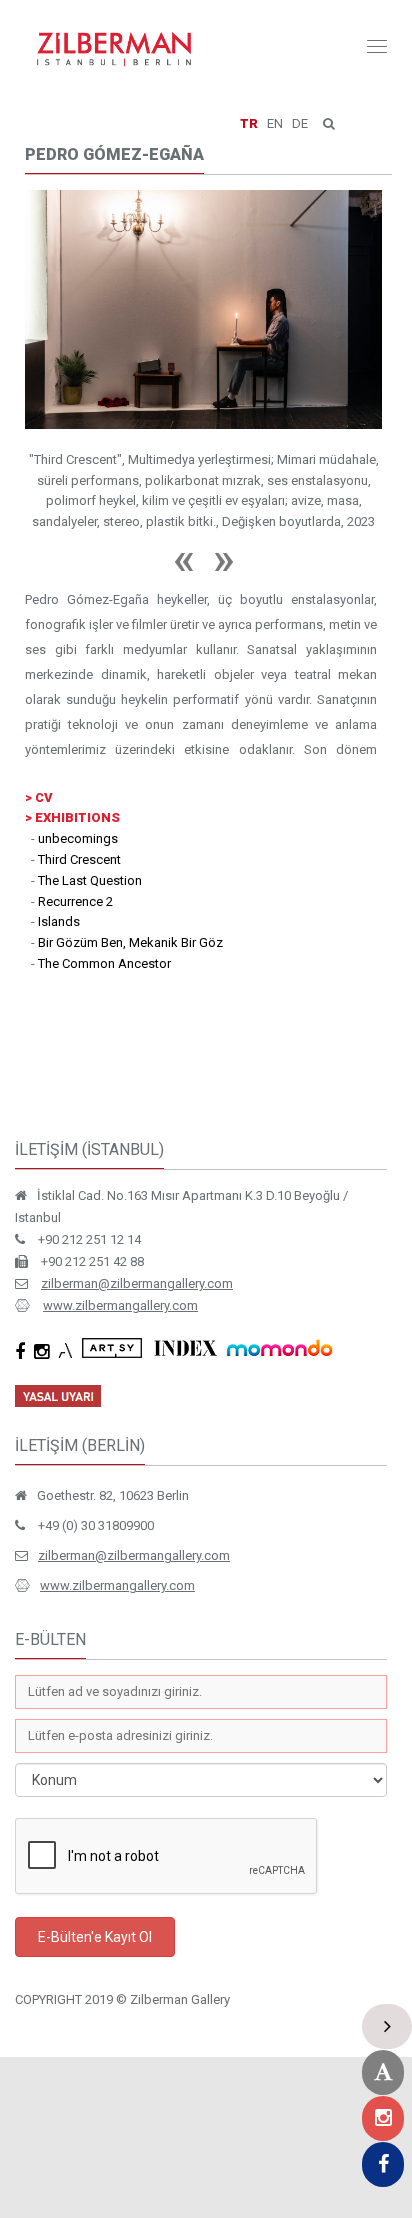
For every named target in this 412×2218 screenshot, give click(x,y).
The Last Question (90, 880)
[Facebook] (383, 2164)
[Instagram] (383, 2118)
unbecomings (78, 838)
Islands (59, 921)
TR (249, 123)
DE (300, 123)
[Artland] (383, 2072)
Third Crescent (79, 859)
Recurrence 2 (75, 901)
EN (275, 123)
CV (44, 797)
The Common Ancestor (104, 963)
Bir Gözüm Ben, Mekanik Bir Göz (130, 942)
